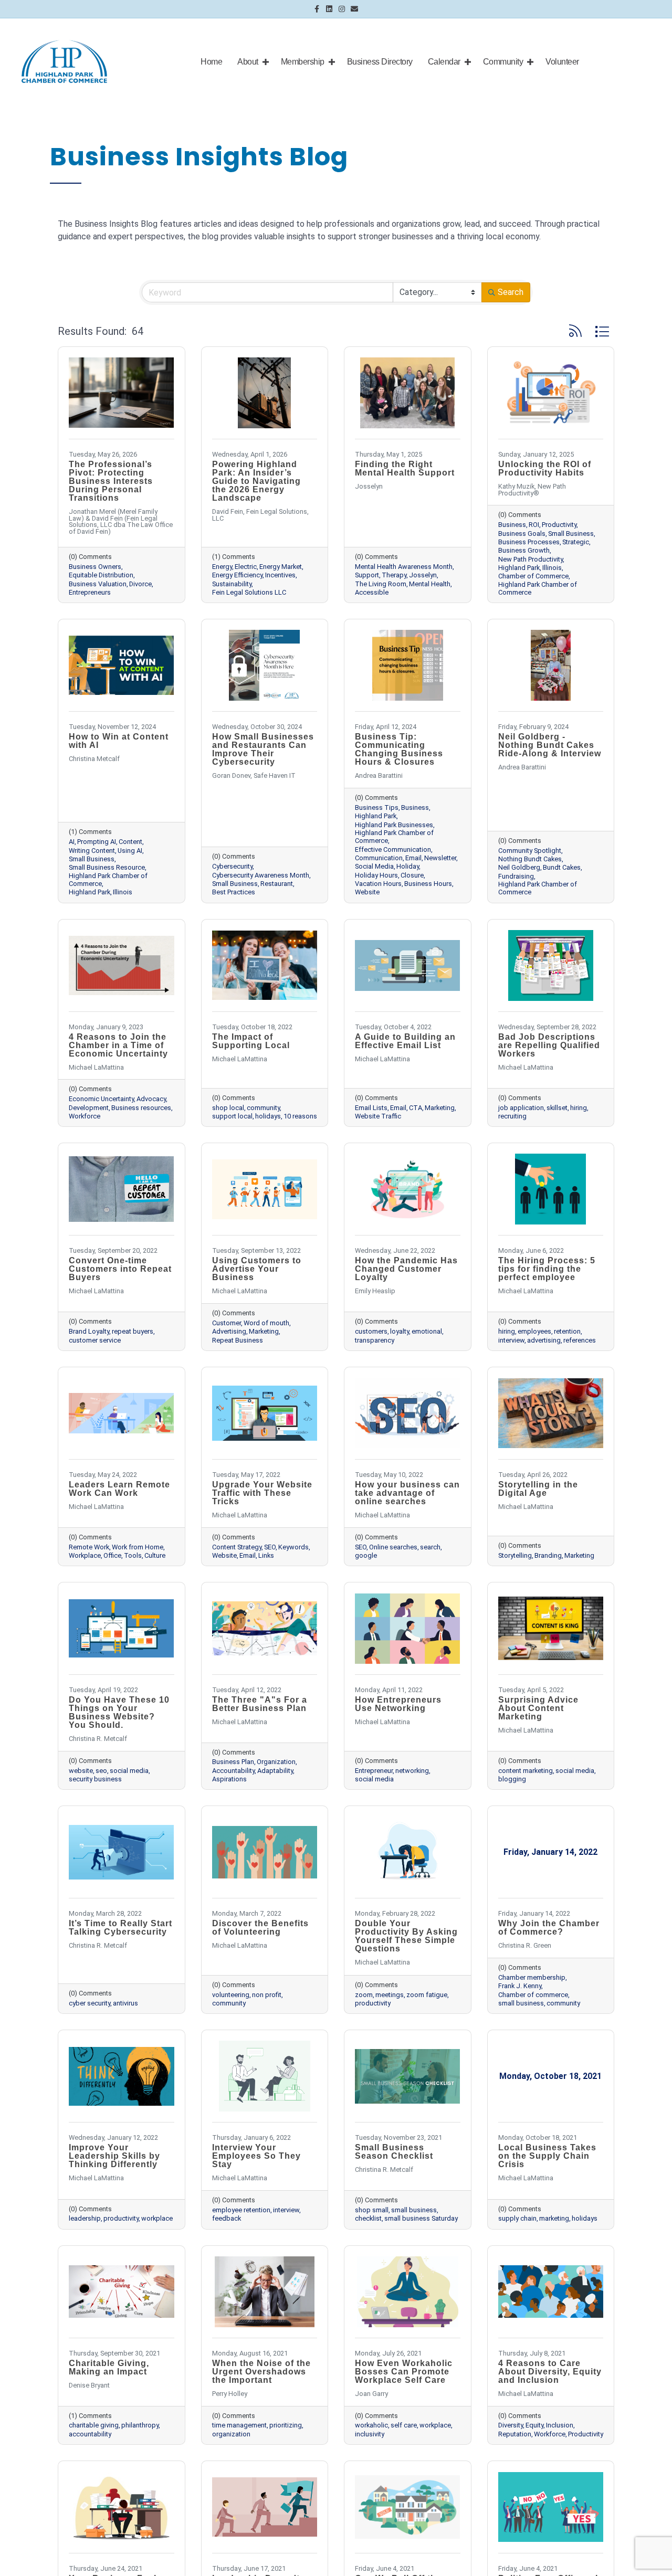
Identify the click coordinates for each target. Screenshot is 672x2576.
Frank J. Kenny (520, 1986)
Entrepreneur (374, 1771)
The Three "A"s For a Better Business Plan (260, 1704)
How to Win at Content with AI (119, 741)
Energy (222, 567)
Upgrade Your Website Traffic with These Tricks (262, 1493)
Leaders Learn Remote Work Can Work (119, 1489)
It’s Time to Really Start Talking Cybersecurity (120, 1928)
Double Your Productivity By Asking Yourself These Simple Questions (406, 1936)
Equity (534, 2425)
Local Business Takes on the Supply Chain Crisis (547, 2156)
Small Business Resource (107, 867)
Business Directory (380, 62)
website (81, 1771)
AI (72, 842)
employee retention (241, 2210)
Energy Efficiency (237, 575)
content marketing (526, 1771)
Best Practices (234, 892)
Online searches (393, 1547)
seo (101, 1771)
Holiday (408, 866)
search (430, 1547)
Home (211, 62)
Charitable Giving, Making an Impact (109, 2367)
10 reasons (300, 1116)
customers (371, 1331)
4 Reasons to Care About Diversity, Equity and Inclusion (550, 2372)
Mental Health (430, 584)
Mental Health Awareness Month (404, 567)
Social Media (374, 866)
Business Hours (428, 884)
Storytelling (515, 1555)
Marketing (440, 1108)
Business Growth (524, 550)
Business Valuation (98, 584)
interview (511, 1340)
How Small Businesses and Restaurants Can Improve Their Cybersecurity (263, 749)
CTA (416, 1108)
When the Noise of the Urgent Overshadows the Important (261, 2372)
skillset (557, 1108)
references (580, 1340)
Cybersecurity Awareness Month (261, 875)
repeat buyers (133, 1331)
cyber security (90, 2003)
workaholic (371, 2425)
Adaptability (275, 1771)
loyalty (400, 1331)
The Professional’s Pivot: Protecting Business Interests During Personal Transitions (111, 481)
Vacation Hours (378, 884)
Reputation (515, 2434)
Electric (246, 567)
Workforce (85, 1116)
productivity (373, 2003)
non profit (267, 1995)
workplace (157, 2218)
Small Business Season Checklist (394, 2152)
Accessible (372, 592)
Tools (133, 1555)
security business (95, 1779)
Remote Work (89, 1547)
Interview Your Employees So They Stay (256, 2156)
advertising (544, 1340)
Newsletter (440, 858)
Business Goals (522, 534)
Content (130, 842)
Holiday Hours (376, 875)
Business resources (141, 1108)
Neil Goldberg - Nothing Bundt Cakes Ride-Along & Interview (550, 745)
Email (413, 858)
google (366, 1555)
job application (521, 1108)
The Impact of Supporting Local (251, 1041)
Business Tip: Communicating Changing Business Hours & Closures (399, 749)
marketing (554, 2218)
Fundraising (516, 876)
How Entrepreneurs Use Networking (398, 1704)
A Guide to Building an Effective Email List (405, 1041)
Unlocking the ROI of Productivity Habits (545, 468)
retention (567, 1331)
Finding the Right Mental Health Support (405, 468)
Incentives (280, 575)
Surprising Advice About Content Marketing (538, 1708)
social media (129, 1771)
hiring (579, 1108)
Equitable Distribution (101, 575)
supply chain (517, 2218)
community (263, 1108)
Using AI (130, 851)
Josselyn (423, 575)
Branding (548, 1555)
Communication (379, 858)
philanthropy (140, 2425)
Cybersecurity (232, 866)
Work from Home (138, 1547)
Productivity (559, 525)
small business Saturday (421, 2218)
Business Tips (377, 807)
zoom (364, 1995)
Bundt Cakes (562, 867)
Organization (276, 1762)
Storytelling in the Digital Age (538, 1489)
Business (512, 525)
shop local (228, 1108)
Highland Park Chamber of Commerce (538, 588)
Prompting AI (97, 842)
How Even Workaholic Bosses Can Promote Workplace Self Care (404, 2372)
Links (266, 1555)
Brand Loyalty (89, 1331)
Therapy (394, 575)
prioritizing (286, 2425)
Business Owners (95, 567)
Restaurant (277, 884)
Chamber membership (532, 1977)
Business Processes (529, 542)
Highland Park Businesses (394, 825)
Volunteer (562, 62)
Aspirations (229, 1779)
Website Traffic (378, 1116)
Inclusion (560, 2425)
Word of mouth (266, 1323)
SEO (270, 1547)
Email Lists (371, 1108)
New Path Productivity (531, 559)
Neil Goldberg (519, 867)
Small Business (571, 534)
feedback (227, 2218)
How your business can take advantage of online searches (407, 1493)
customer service (95, 1340)
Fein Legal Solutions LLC (249, 592)
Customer (227, 1323)
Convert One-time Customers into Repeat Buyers (120, 1269)
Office (112, 1555)
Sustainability (232, 584)
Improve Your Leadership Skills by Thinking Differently (114, 2156)
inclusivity (370, 2434)
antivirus (125, 2003)
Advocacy (151, 1099)
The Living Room (381, 584)
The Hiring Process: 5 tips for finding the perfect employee (547, 1269)
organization (231, 2434)
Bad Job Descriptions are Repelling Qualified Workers (549, 1045)
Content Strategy (237, 1547)
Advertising (229, 1331)
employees (534, 1331)
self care (404, 2425)
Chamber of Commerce (533, 576)
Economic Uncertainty (101, 1099)
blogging (512, 1779)
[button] (575, 331)
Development (89, 1108)
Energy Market (281, 567)
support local (232, 1116)
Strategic (576, 542)
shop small (372, 2210)
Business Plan (233, 1762)
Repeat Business (238, 1340)
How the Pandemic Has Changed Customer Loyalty (406, 1269)
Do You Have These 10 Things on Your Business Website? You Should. (119, 1712)
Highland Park (519, 568)
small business (521, 2003)
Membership (303, 62)
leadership (85, 2218)
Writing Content (92, 851)
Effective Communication (393, 849)
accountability (90, 2434)
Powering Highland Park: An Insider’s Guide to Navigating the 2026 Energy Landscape (256, 481)
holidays (268, 1116)
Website (367, 892)
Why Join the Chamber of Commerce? (549, 1928)
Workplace (85, 1555)
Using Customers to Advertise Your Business (257, 1269)
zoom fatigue (427, 1995)
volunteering (231, 1995)
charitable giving (94, 2425)
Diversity (511, 2425)
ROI (534, 525)
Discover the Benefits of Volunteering (260, 1928)
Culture (155, 1555)
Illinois (552, 568)
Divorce (140, 584)
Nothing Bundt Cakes (530, 859)
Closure (412, 875)
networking (412, 1771)
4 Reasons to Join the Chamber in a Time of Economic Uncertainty (118, 1045)
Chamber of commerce (533, 1995)
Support (367, 575)
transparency (375, 1340)
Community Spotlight (530, 851)
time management (239, 2425)
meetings (390, 1995)
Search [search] (511, 292)
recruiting (512, 1116)
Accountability (233, 1771)
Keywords (293, 1547)
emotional (427, 1331)
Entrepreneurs (90, 592)
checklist (368, 2218)
